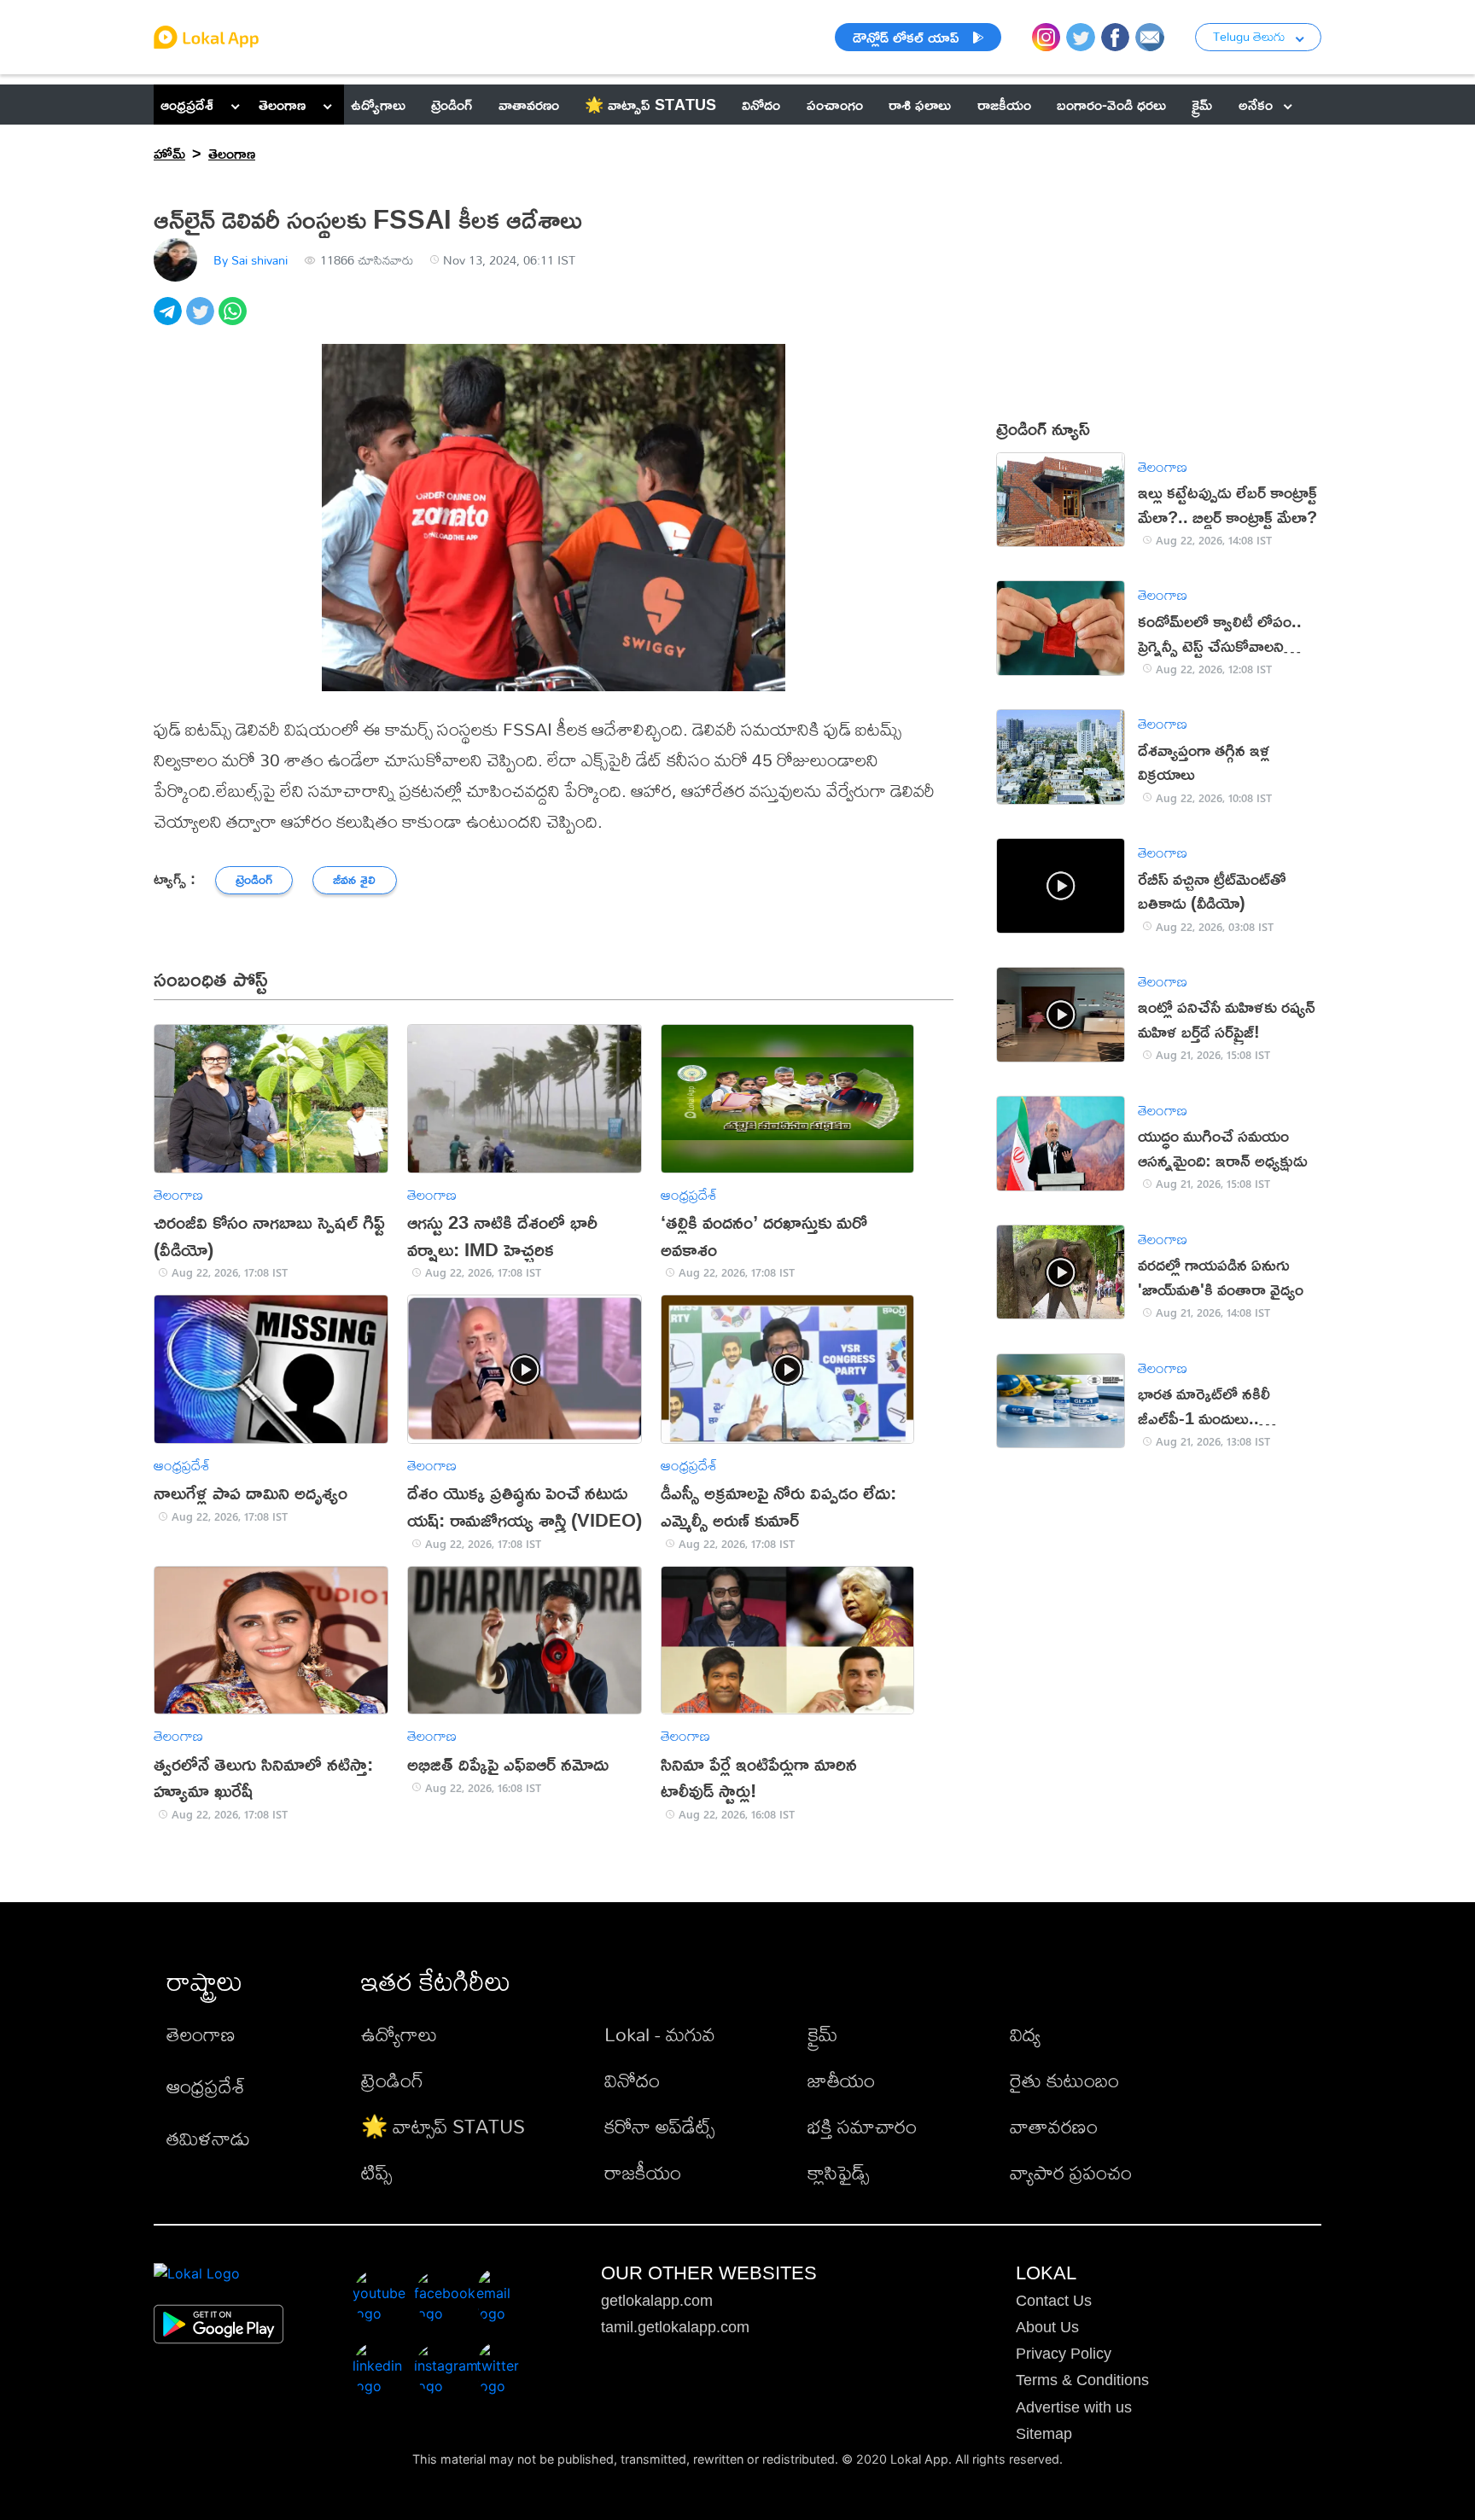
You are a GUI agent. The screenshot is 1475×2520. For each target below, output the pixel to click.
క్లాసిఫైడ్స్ (838, 2172)
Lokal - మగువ (660, 2034)
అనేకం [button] (1256, 104)
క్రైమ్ (822, 2034)
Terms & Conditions (1082, 2380)
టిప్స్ (376, 2172)
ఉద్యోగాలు (399, 2034)
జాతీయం (841, 2080)
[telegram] (170, 320)
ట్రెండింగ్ (392, 2080)
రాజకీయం (643, 2172)
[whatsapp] (235, 320)
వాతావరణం (1054, 2126)
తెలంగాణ (282, 104)
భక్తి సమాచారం (862, 2126)
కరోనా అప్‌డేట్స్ (659, 2126)
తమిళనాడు (208, 2138)
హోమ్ (169, 153)
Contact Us (1054, 2301)
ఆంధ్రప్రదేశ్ (187, 104)
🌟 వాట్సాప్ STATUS (443, 2126)
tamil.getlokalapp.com (675, 2327)
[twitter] (202, 320)
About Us (1047, 2327)
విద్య (1025, 2034)
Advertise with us (1074, 2407)
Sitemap (1044, 2434)
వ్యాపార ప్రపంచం (1071, 2172)
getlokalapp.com (657, 2301)
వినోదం (632, 2080)
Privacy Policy (1064, 2354)
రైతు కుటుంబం (1064, 2080)
